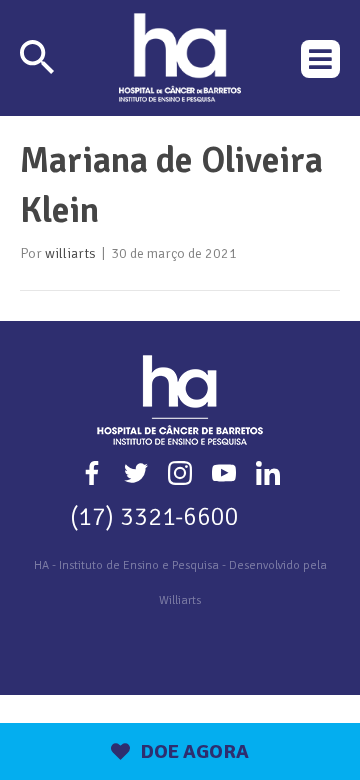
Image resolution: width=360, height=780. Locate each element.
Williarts (180, 600)
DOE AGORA (194, 751)
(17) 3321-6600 (154, 516)
